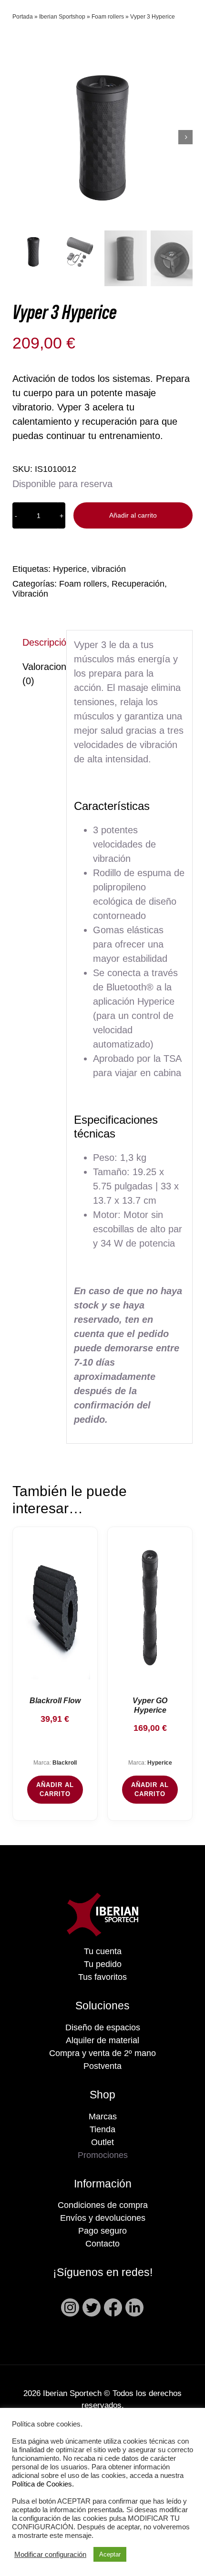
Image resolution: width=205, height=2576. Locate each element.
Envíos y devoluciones (103, 2218)
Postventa (102, 2066)
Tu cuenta (103, 1951)
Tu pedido (103, 1964)
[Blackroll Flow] (55, 1608)
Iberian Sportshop (62, 17)
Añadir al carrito (133, 515)
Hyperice (70, 569)
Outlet (102, 2142)
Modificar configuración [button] (50, 2555)
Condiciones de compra (103, 2205)
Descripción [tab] (41, 642)
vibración (109, 569)
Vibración (30, 594)
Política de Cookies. (43, 2484)
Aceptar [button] (110, 2554)
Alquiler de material (102, 2040)
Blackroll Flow (55, 1701)
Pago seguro (102, 2231)
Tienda (102, 2129)
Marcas (103, 2117)
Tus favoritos (102, 1977)
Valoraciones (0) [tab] (41, 674)
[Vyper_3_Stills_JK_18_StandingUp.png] (102, 137)
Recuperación (138, 584)
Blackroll (65, 1763)
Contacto (102, 2244)
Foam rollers (108, 17)
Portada (23, 17)
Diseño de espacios (103, 2027)
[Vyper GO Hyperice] (150, 1608)
